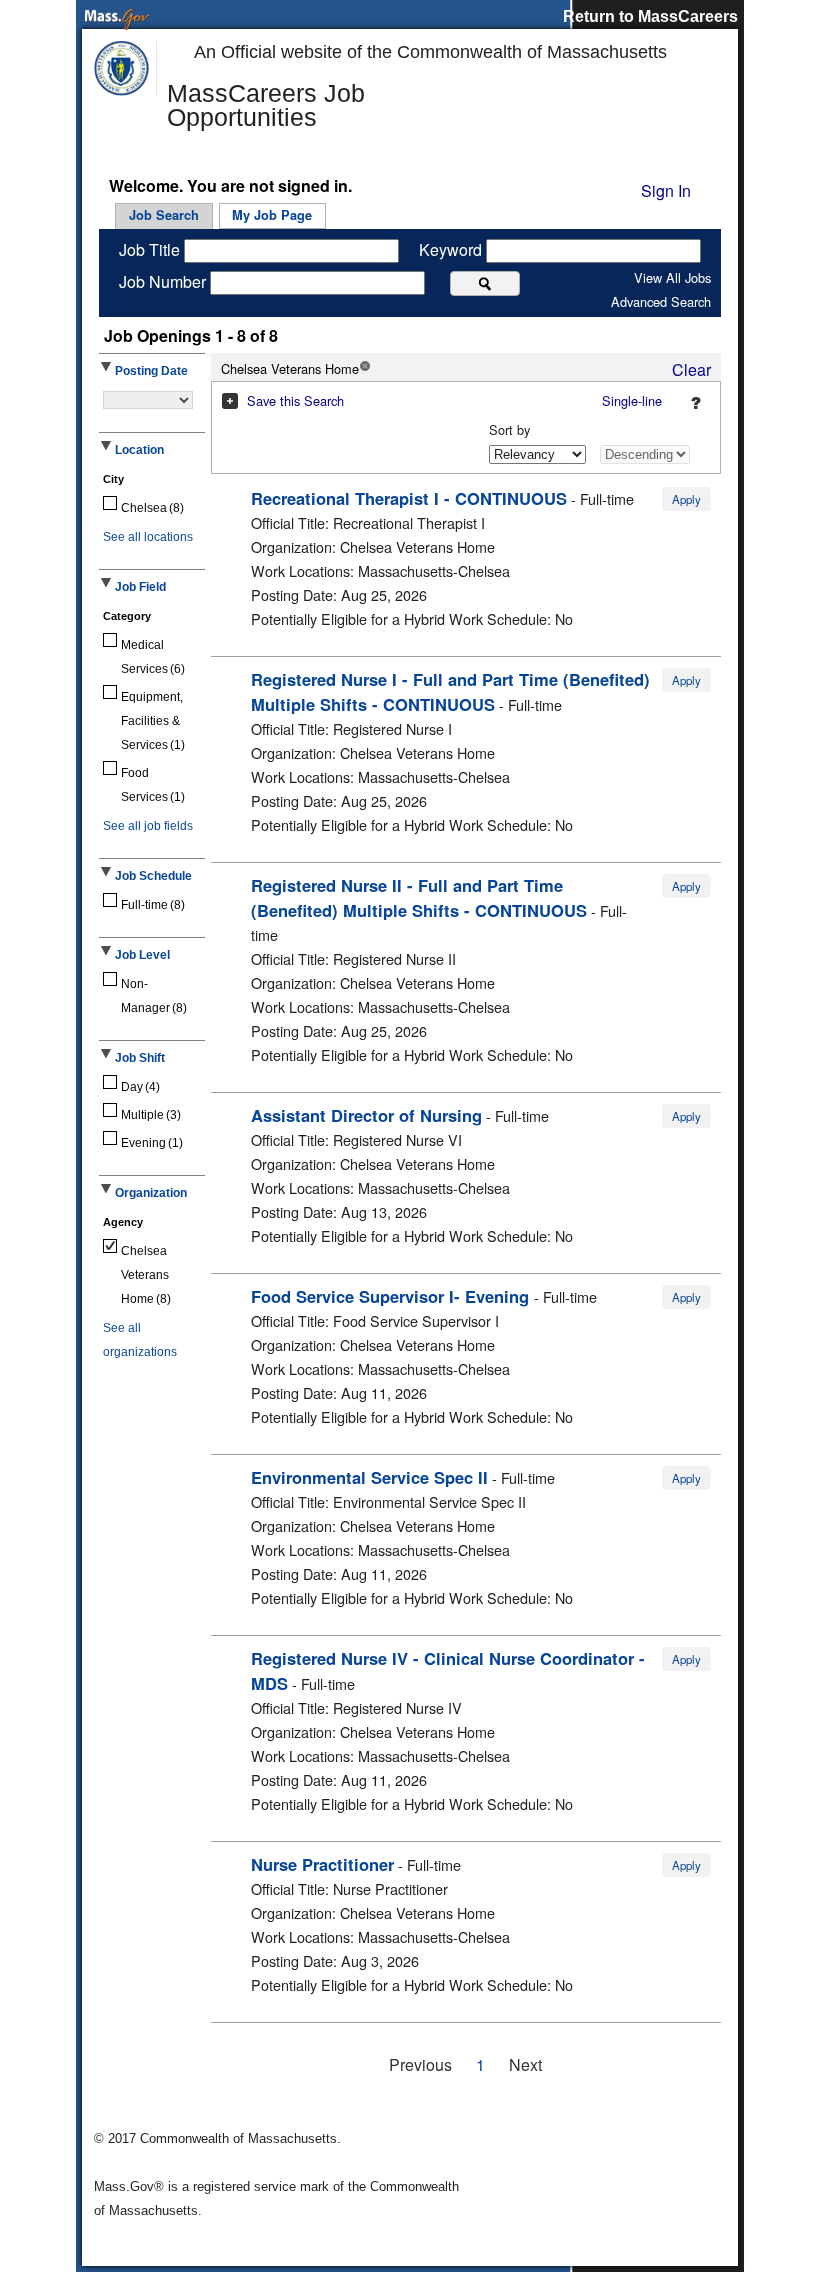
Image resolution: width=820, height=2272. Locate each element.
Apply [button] (686, 499)
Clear (691, 369)
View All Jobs (672, 277)
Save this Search (295, 400)
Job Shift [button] (140, 1058)
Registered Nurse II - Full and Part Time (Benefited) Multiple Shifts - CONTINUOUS (419, 897)
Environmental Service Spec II (369, 1477)
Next (525, 2064)
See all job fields (148, 826)
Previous (420, 2064)
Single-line (632, 400)
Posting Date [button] (151, 371)
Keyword (452, 249)
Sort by (509, 429)
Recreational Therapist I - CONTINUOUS (409, 498)
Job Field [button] (140, 587)
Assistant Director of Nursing (366, 1115)
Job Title (151, 249)
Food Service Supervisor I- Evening (392, 1296)
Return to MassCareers (650, 16)
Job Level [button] (142, 955)
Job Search (164, 215)
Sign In (666, 190)
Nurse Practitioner (322, 1864)
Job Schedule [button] (153, 876)
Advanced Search (661, 301)
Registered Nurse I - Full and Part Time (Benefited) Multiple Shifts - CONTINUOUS (450, 691)
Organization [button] (151, 1193)
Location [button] (139, 450)
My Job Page (272, 215)
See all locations (148, 537)
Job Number (164, 281)
